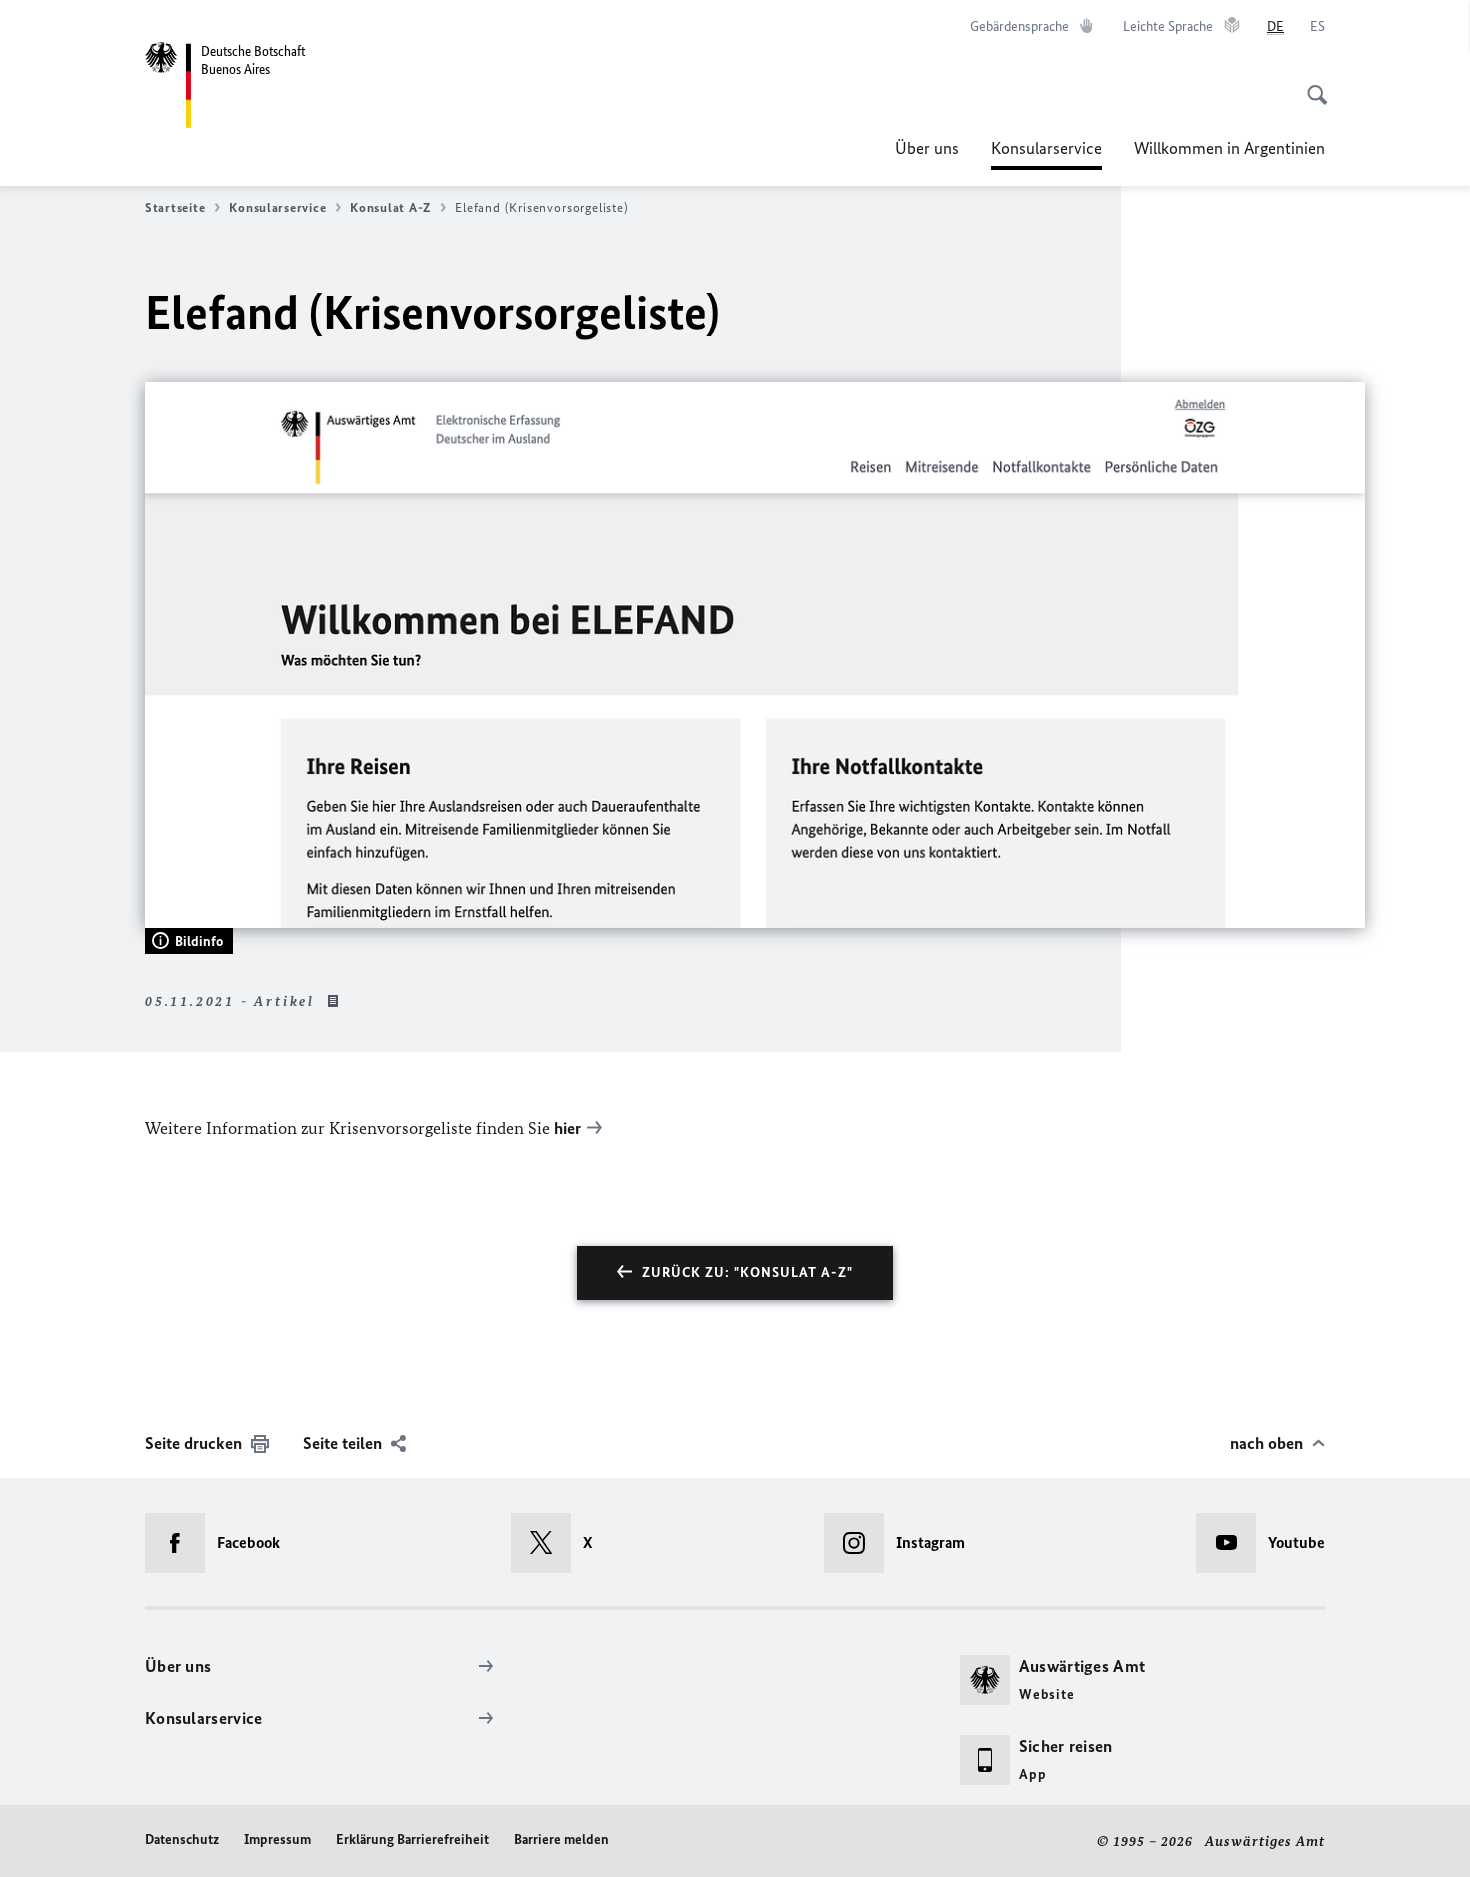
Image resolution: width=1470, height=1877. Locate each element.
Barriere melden (561, 1839)
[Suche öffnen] (1311, 84)
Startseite (175, 207)
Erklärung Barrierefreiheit (412, 1839)
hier (567, 1128)
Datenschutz (182, 1839)
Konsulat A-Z (390, 207)
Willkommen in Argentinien (1229, 148)
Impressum (277, 1839)
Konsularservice (1046, 154)
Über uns (927, 148)
